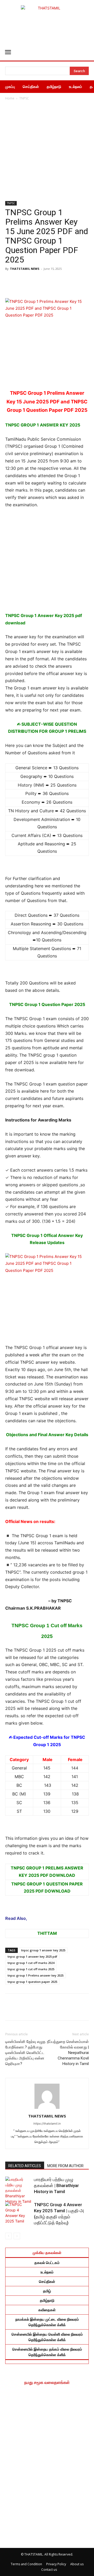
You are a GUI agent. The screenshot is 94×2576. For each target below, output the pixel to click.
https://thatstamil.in (47, 2124)
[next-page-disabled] (17, 2236)
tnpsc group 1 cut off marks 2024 (31, 1963)
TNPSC (24, 98)
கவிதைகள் (47, 2310)
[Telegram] (44, 283)
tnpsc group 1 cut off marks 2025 (31, 1969)
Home (10, 98)
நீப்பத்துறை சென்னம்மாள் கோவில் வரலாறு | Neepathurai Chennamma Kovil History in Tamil (68, 2053)
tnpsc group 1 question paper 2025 (32, 1982)
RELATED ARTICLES (25, 2166)
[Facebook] (13, 283)
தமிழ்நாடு (47, 2300)
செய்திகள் (47, 2281)
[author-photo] (47, 2109)
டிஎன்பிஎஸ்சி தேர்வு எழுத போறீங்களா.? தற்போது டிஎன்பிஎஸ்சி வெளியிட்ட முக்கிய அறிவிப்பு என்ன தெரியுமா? (25, 2053)
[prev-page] (8, 2236)
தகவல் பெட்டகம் (47, 2262)
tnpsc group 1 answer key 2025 (43, 1950)
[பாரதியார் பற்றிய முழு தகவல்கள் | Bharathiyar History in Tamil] (18, 2190)
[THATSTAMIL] (47, 22)
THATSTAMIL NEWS (25, 269)
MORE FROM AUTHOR (65, 2166)
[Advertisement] (47, 151)
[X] (76, 283)
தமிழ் (47, 2291)
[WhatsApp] (29, 283)
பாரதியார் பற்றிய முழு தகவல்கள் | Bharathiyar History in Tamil (56, 2185)
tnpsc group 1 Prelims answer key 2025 (36, 1975)
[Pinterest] (60, 283)
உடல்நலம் (47, 2272)
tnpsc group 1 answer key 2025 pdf (32, 1956)
